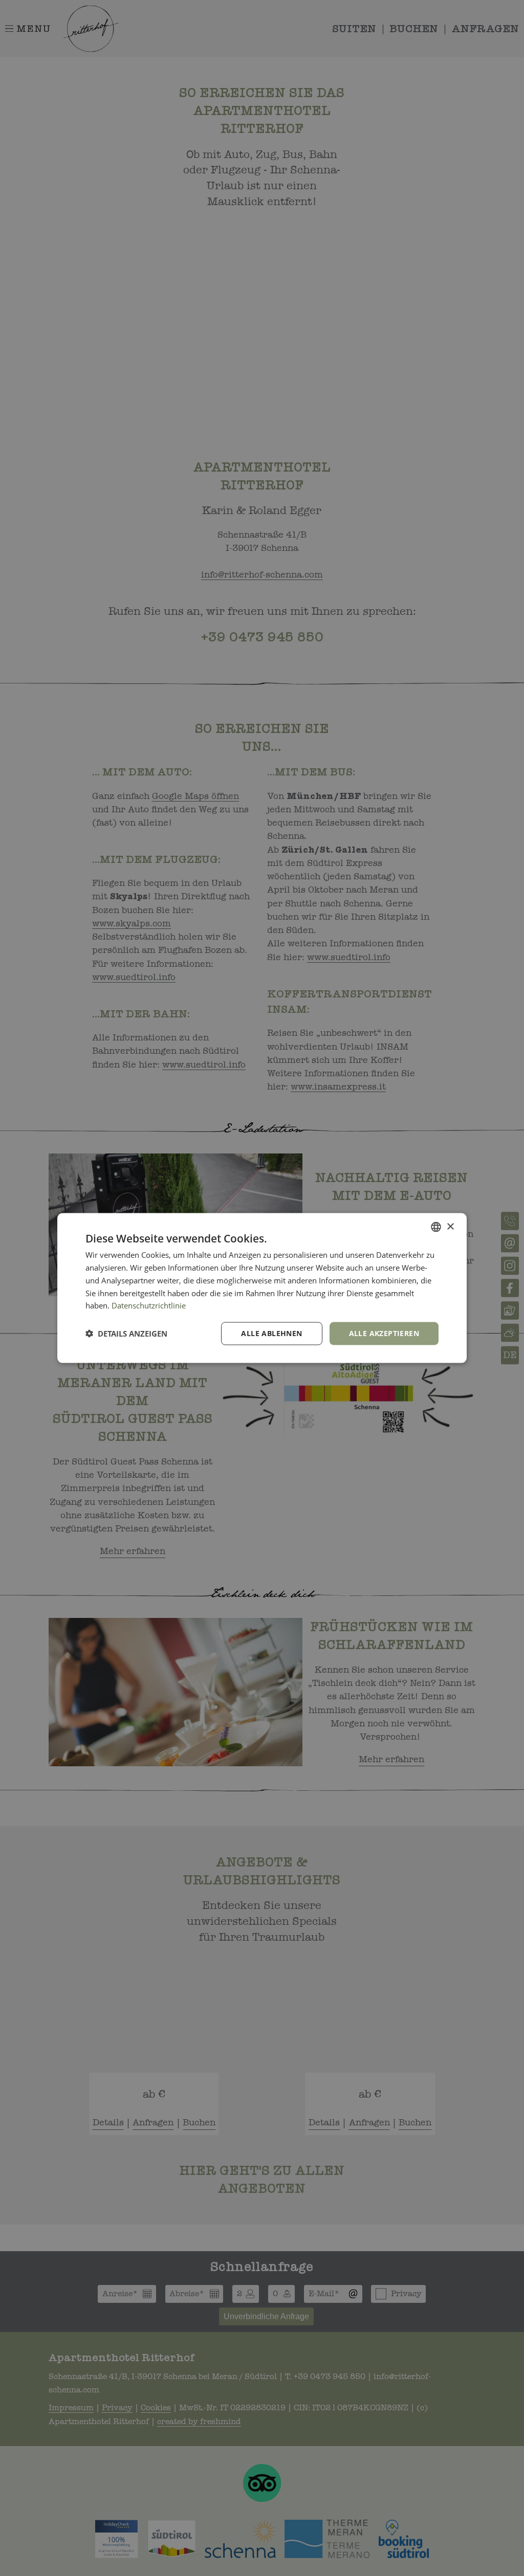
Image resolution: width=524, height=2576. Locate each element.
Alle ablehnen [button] (271, 1333)
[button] (126, 1334)
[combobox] (436, 1227)
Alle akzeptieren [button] (384, 1333)
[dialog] (262, 1288)
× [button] (450, 1226)
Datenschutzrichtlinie (149, 1305)
